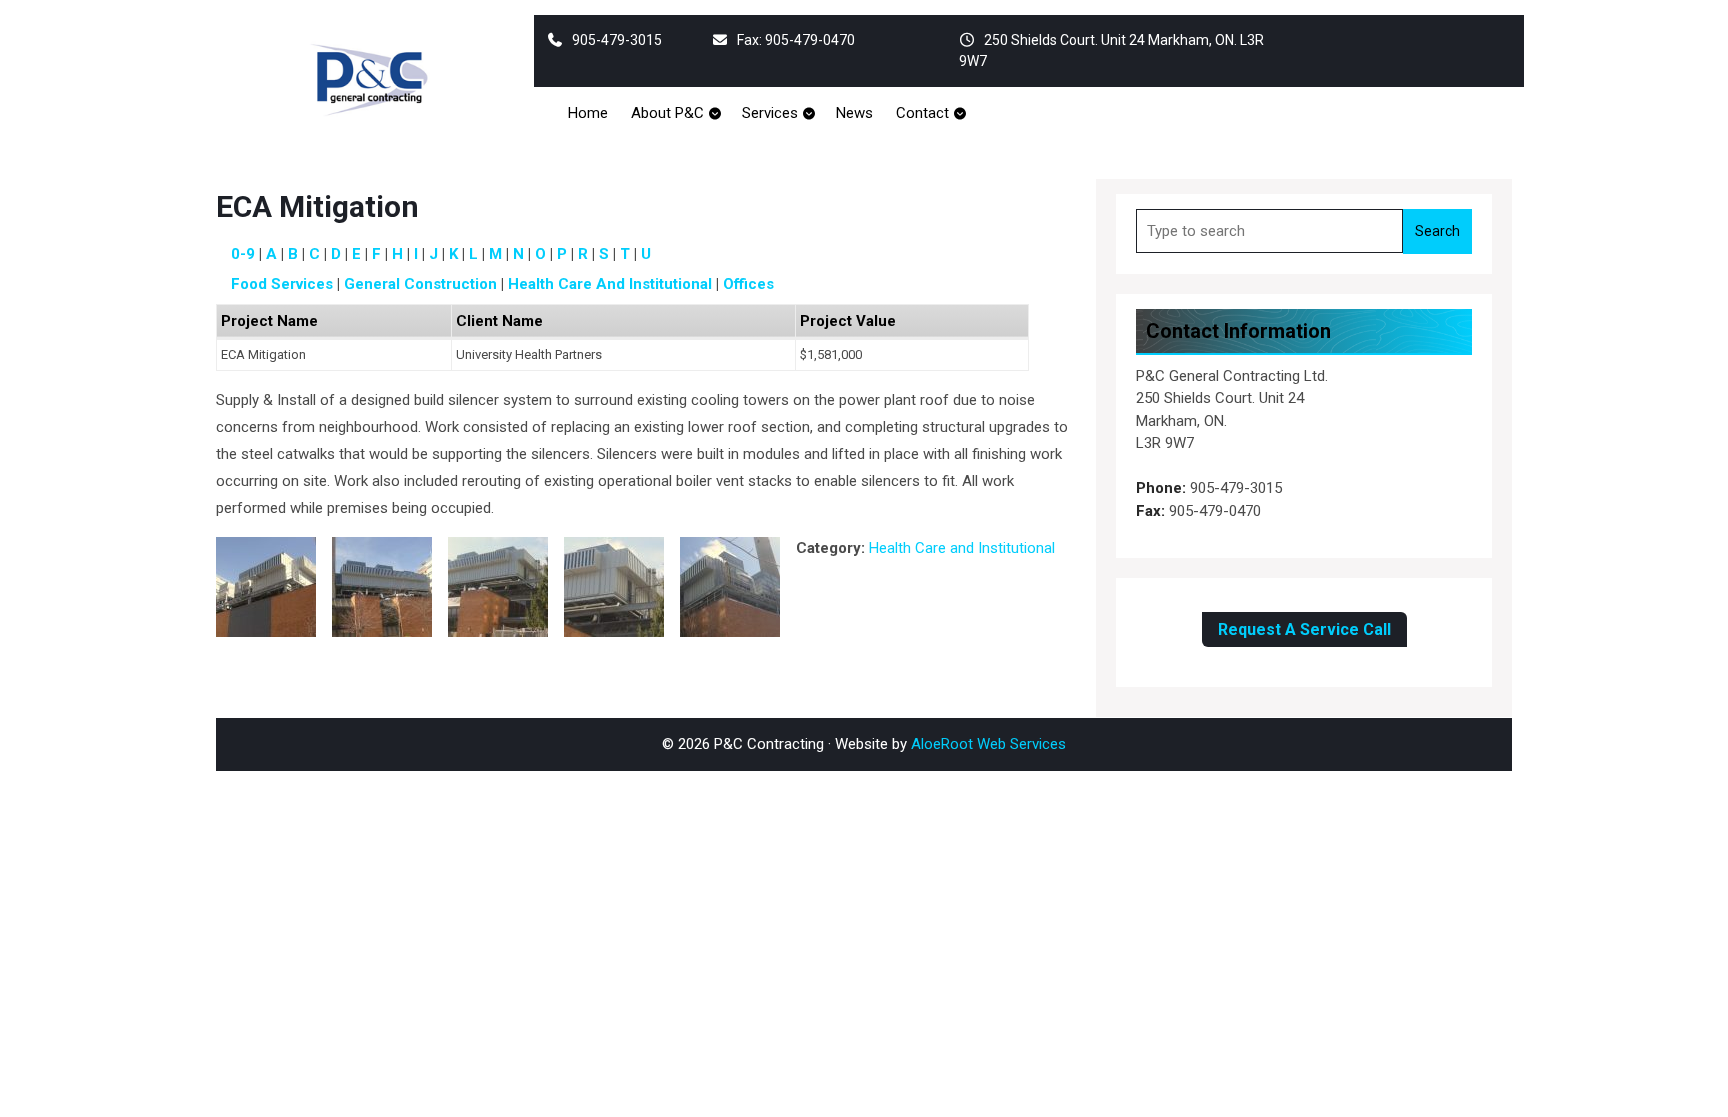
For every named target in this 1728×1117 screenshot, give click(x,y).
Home (588, 113)
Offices (748, 284)
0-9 (243, 254)
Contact (922, 113)
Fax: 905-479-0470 (796, 40)
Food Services (282, 284)
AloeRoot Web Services (988, 744)
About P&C (667, 113)
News (854, 113)
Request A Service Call (1304, 629)
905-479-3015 (617, 40)
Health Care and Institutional (610, 284)
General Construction (420, 284)
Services (770, 113)
